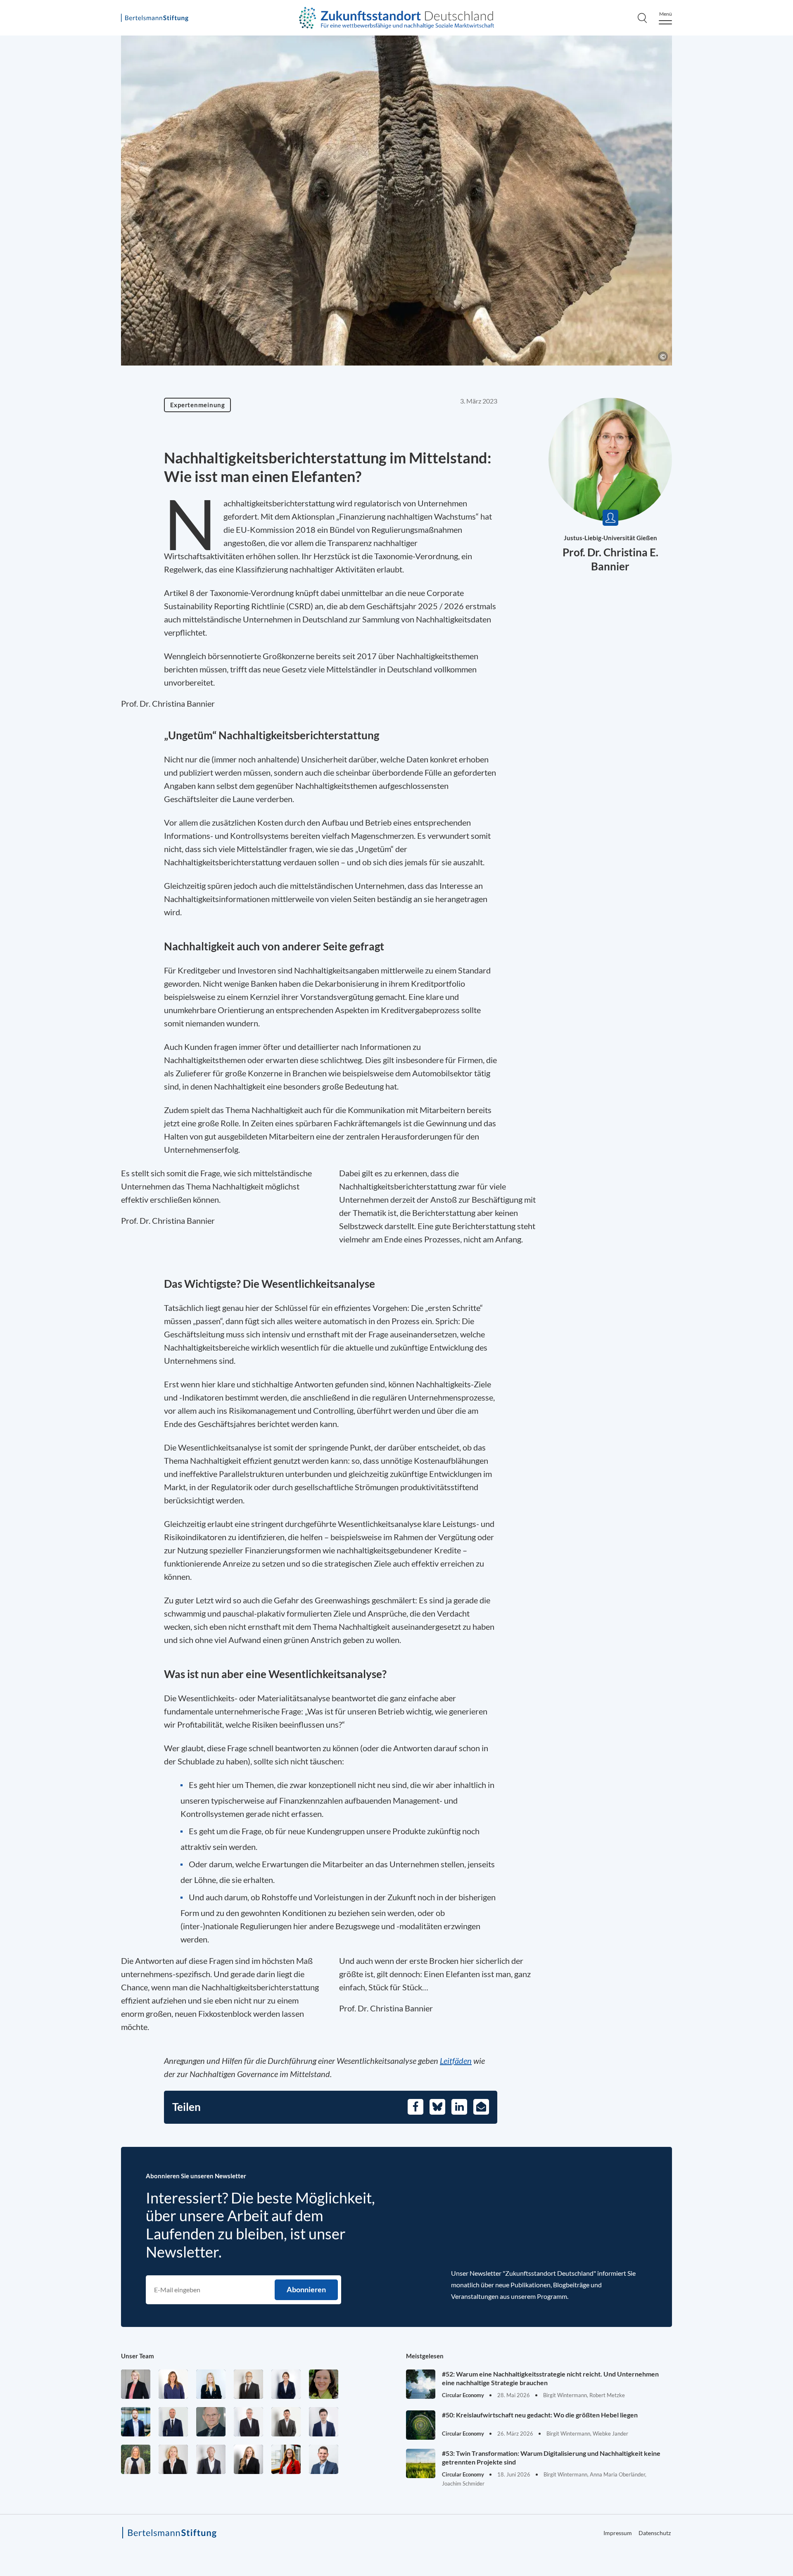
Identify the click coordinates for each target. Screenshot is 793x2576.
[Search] (642, 18)
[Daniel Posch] (286, 2422)
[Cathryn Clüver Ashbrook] (136, 2384)
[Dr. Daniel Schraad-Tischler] (211, 2459)
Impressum (618, 2533)
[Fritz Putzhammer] (324, 2422)
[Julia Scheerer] (136, 2459)
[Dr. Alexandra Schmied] (173, 2459)
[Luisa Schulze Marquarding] (248, 2459)
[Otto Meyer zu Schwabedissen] (173, 2422)
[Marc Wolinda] (324, 2459)
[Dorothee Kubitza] (324, 2384)
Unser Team (138, 2356)
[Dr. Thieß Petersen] (248, 2422)
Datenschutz (655, 2533)
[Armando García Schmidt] (248, 2384)
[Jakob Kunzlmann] (136, 2422)
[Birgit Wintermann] (286, 2459)
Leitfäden (456, 2061)
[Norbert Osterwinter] (211, 2422)
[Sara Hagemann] (286, 2384)
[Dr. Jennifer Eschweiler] (173, 2384)
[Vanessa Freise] (211, 2384)
